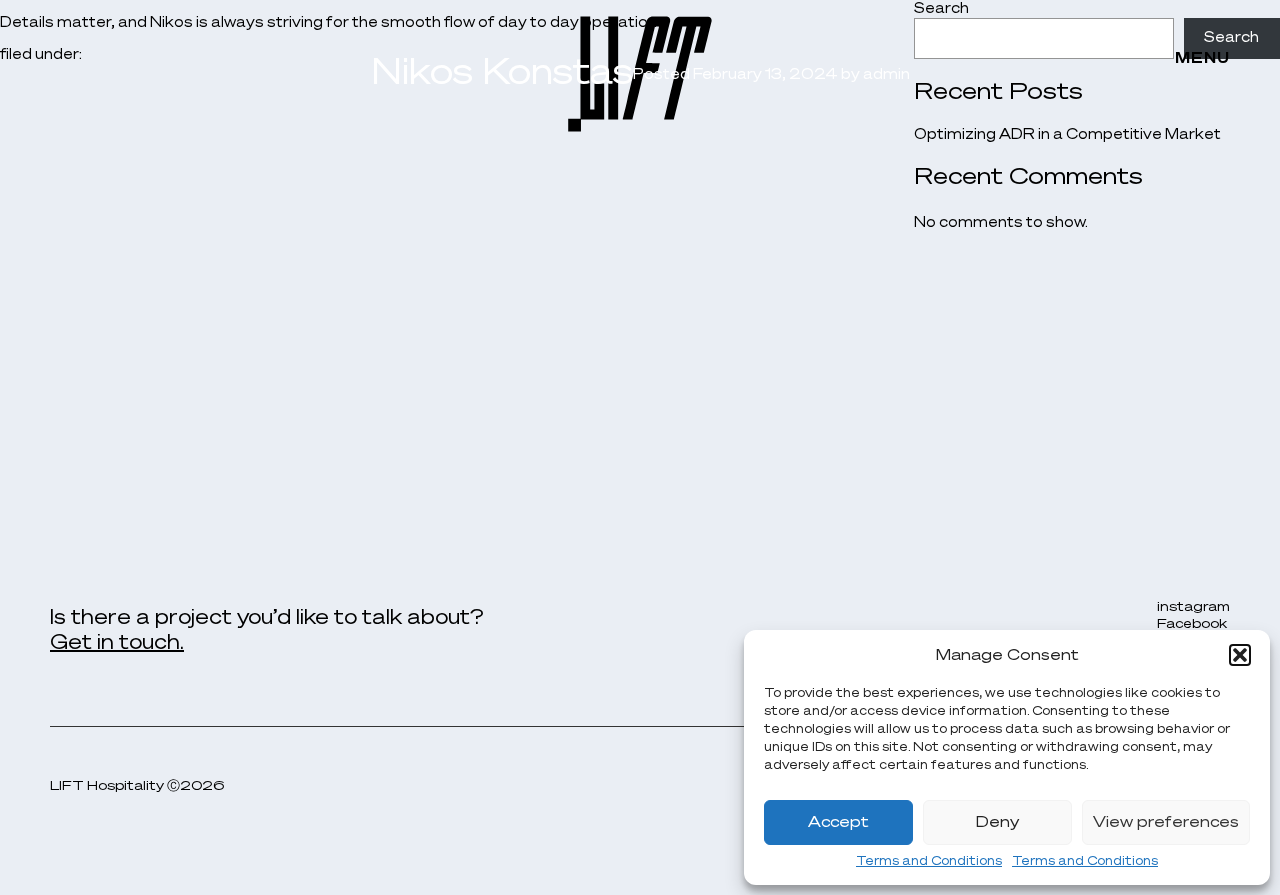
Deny (997, 822)
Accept (838, 822)
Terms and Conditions (929, 862)
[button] (1240, 655)
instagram (1193, 607)
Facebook (1192, 624)
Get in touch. (117, 643)
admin (886, 75)
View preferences (1166, 822)
